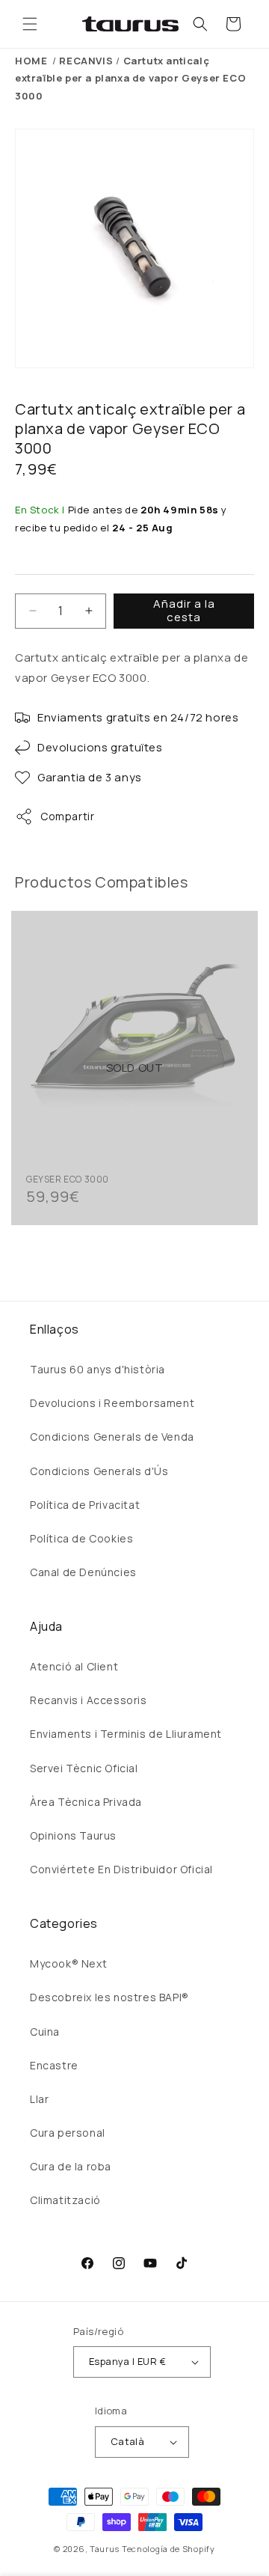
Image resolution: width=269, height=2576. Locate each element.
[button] (30, 24)
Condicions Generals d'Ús (99, 1471)
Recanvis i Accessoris (89, 1700)
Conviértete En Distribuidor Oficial (121, 1869)
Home (31, 61)
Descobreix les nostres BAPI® (109, 1997)
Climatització (65, 2200)
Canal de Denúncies (83, 1572)
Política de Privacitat (85, 1505)
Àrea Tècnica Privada (86, 1802)
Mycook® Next (68, 1963)
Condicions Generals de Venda (112, 1437)
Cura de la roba (71, 2166)
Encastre (54, 2065)
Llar (39, 2099)
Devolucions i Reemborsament (112, 1403)
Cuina (45, 2032)
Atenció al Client (74, 1666)
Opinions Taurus (73, 1835)
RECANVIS (86, 61)
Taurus (105, 2549)
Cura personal (68, 2133)
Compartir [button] (67, 816)
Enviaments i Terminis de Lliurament (126, 1734)
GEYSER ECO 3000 (68, 1179)
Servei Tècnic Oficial (84, 1768)
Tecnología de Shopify (168, 2549)
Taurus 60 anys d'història (98, 1369)
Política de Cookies (81, 1538)
